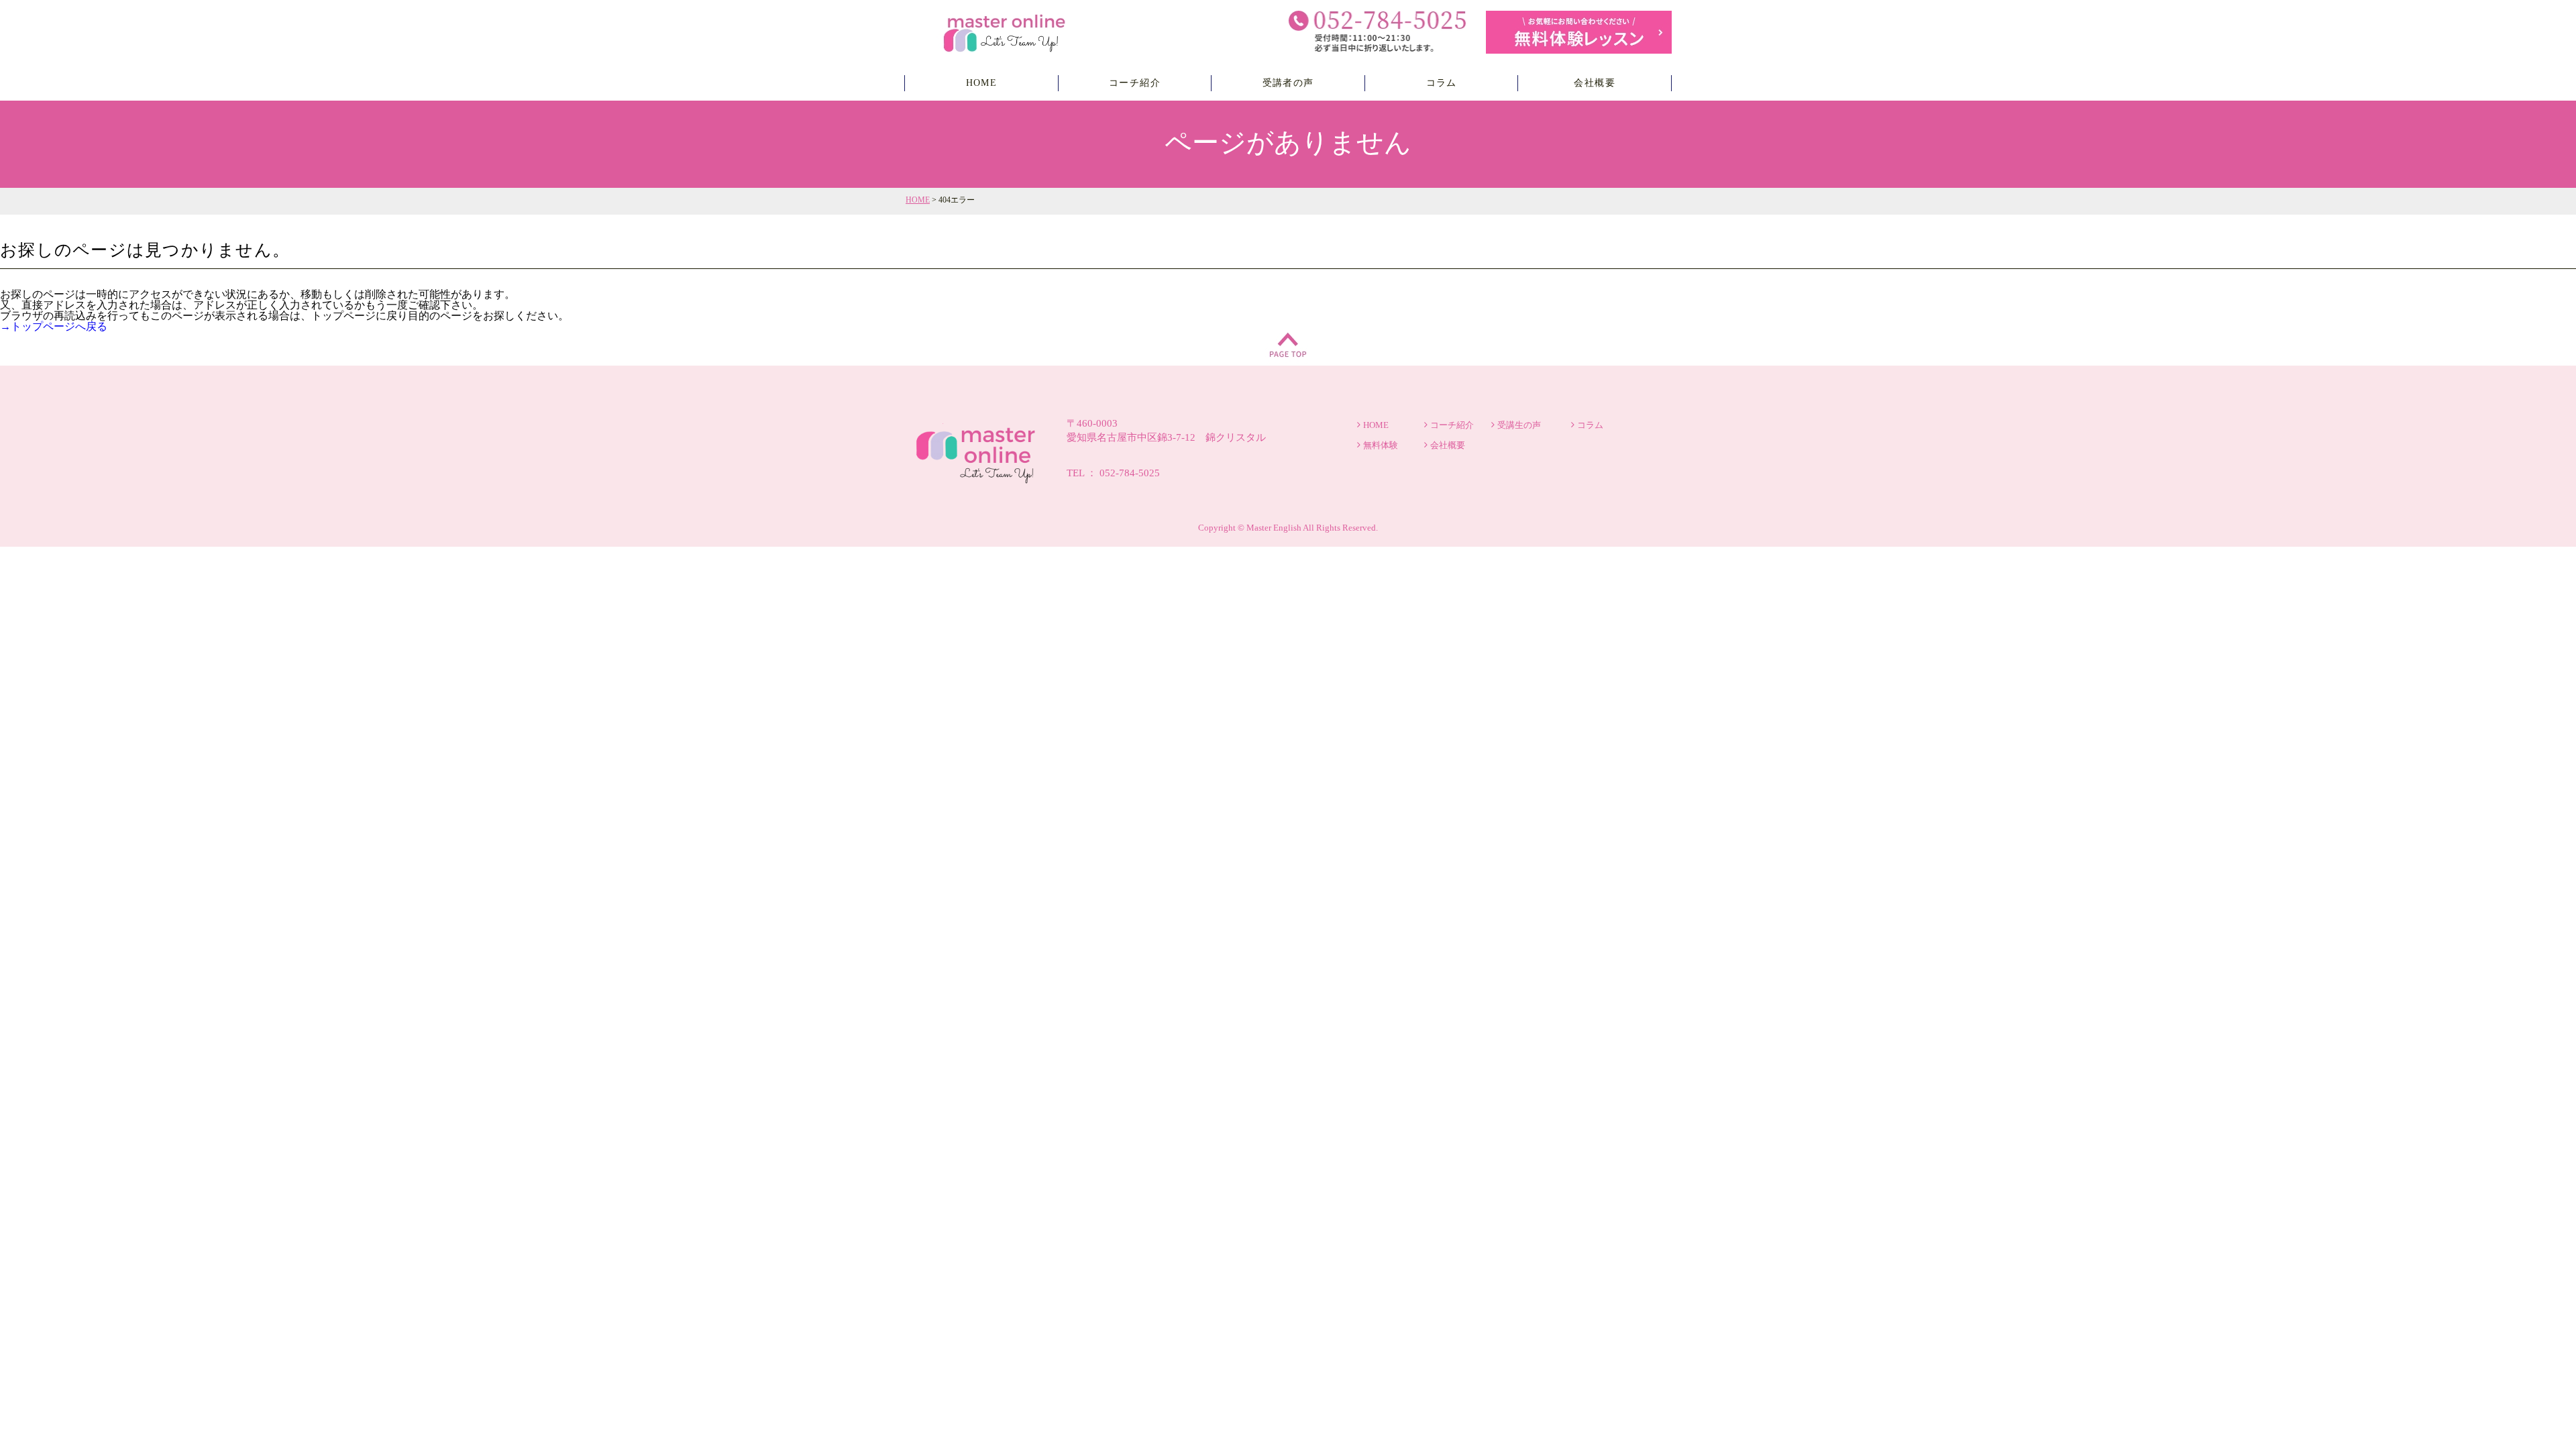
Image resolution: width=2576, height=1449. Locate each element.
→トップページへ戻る (54, 326)
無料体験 (1381, 445)
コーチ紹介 (1135, 83)
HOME (982, 83)
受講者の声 (1288, 83)
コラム (1442, 83)
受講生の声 (1519, 425)
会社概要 (1595, 83)
